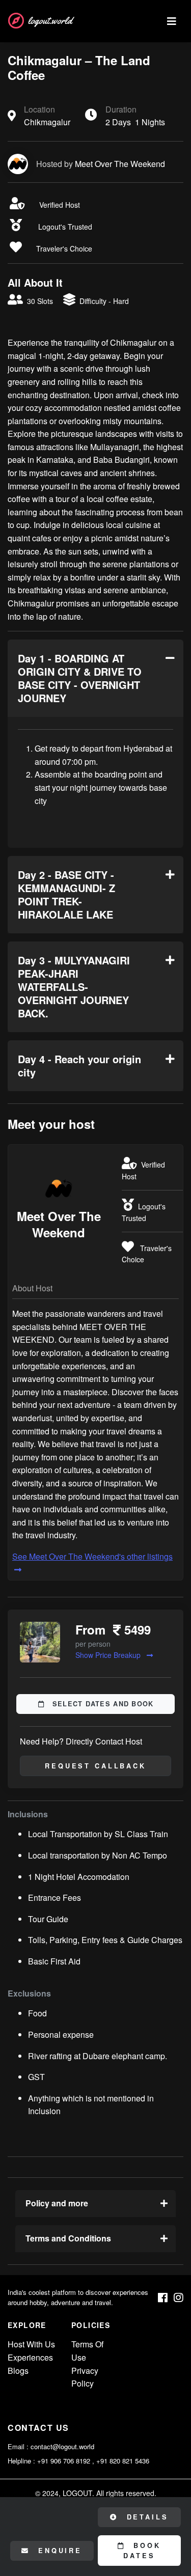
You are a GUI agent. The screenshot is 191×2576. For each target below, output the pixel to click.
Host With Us (31, 2344)
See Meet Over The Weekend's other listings (92, 1556)
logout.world (50, 21)
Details (146, 2517)
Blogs (18, 2371)
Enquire (58, 2551)
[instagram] (179, 2298)
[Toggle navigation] (172, 21)
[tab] (95, 678)
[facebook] (163, 2298)
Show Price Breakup (109, 1655)
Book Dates (142, 2551)
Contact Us (38, 2428)
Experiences (30, 2357)
